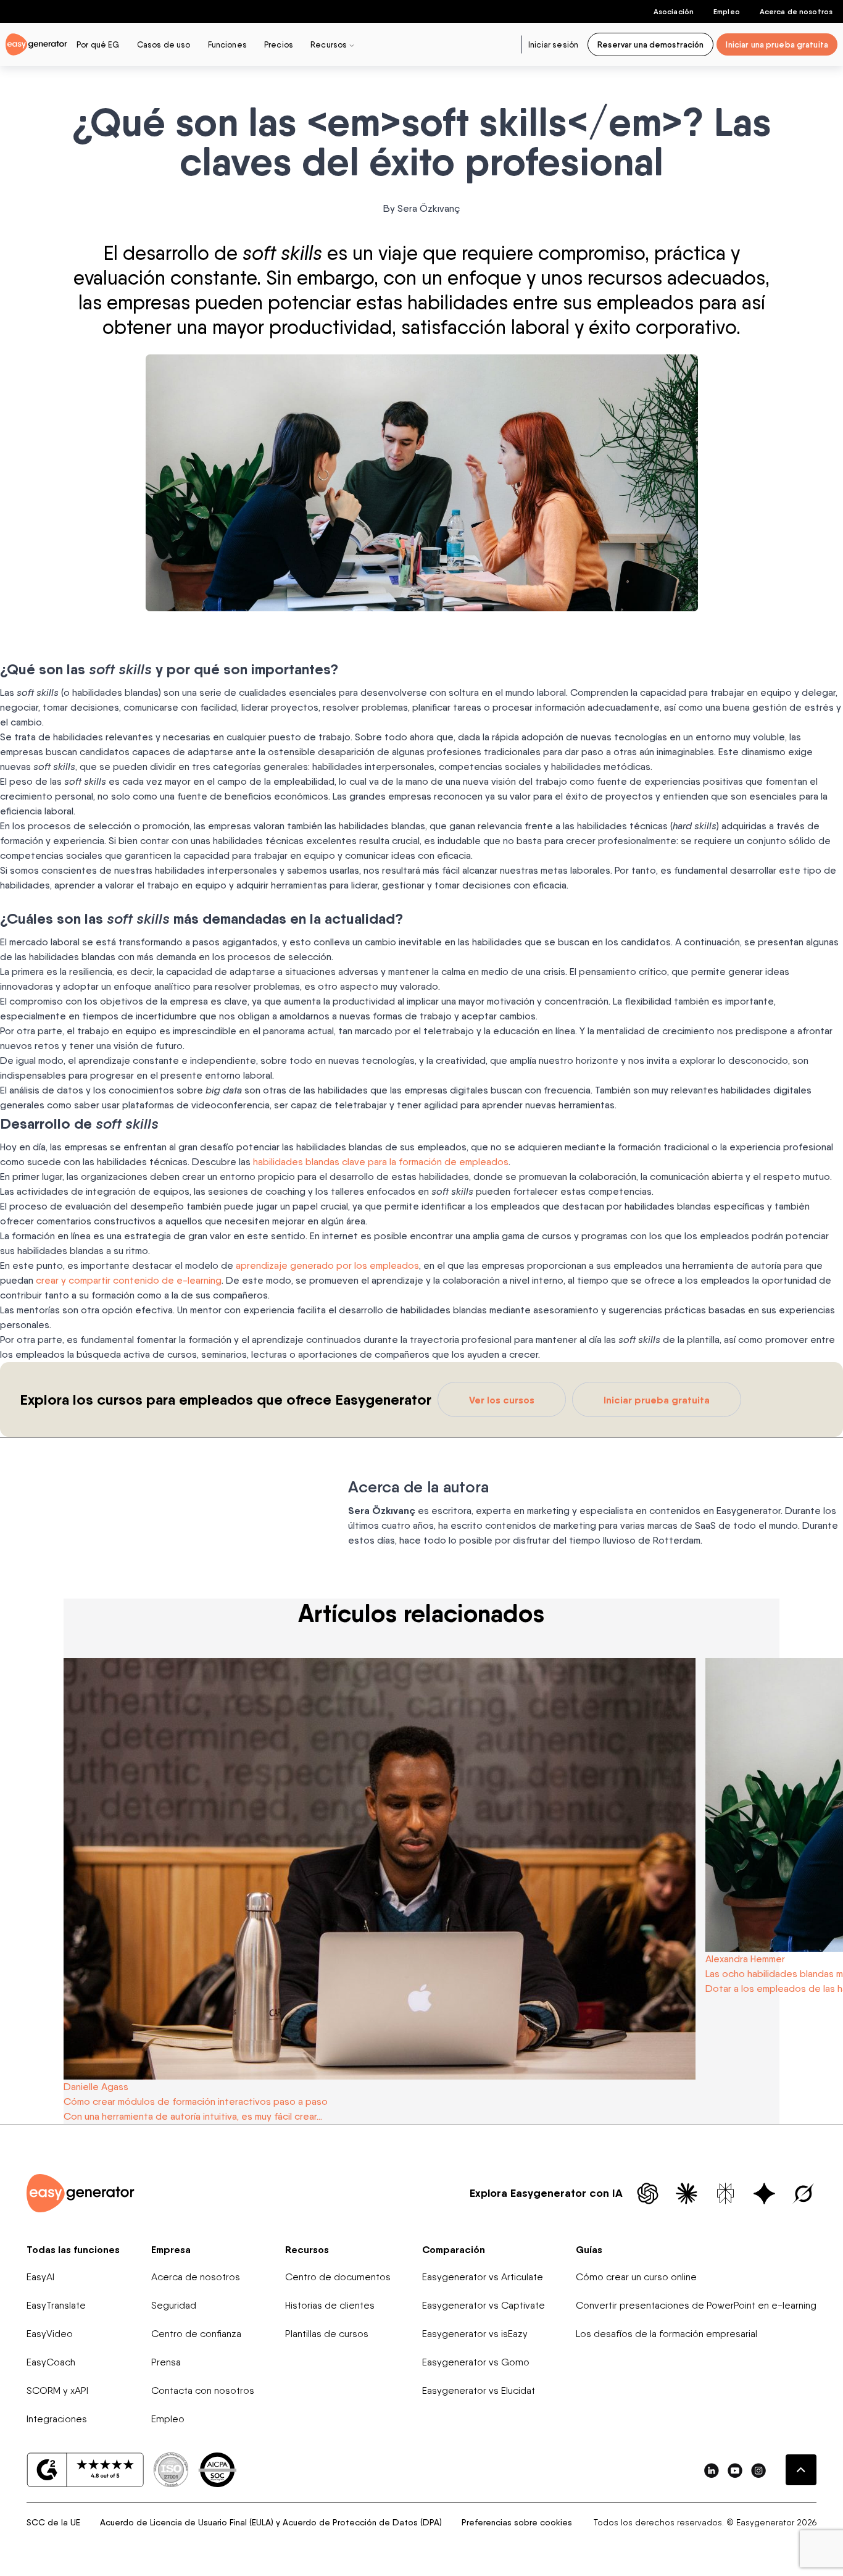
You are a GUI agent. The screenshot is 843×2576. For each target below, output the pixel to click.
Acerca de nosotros (796, 11)
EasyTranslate (56, 2305)
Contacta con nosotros (203, 2390)
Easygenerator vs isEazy (475, 2334)
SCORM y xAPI (57, 2390)
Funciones (227, 44)
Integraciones (57, 2419)
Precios (279, 44)
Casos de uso (164, 44)
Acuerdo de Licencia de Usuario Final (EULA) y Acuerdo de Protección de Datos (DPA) (271, 2522)
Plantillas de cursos (327, 2334)
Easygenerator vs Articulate (483, 2277)
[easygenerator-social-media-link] (712, 2470)
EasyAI (40, 2277)
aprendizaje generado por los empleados (327, 1265)
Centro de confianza (196, 2334)
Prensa (166, 2362)
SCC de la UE (53, 2522)
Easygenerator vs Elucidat (479, 2390)
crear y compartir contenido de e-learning (129, 1280)
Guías (589, 2249)
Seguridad (174, 2305)
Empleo (727, 11)
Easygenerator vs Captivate (484, 2305)
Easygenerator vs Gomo (476, 2362)
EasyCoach (51, 2362)
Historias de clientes (330, 2305)
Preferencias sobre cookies (517, 2522)
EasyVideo (50, 2334)
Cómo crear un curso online (636, 2277)
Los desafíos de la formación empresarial (667, 2334)
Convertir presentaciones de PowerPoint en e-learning (696, 2305)
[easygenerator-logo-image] (36, 44)
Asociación (674, 11)
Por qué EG (98, 44)
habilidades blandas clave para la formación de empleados (381, 1162)
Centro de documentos (338, 2277)
